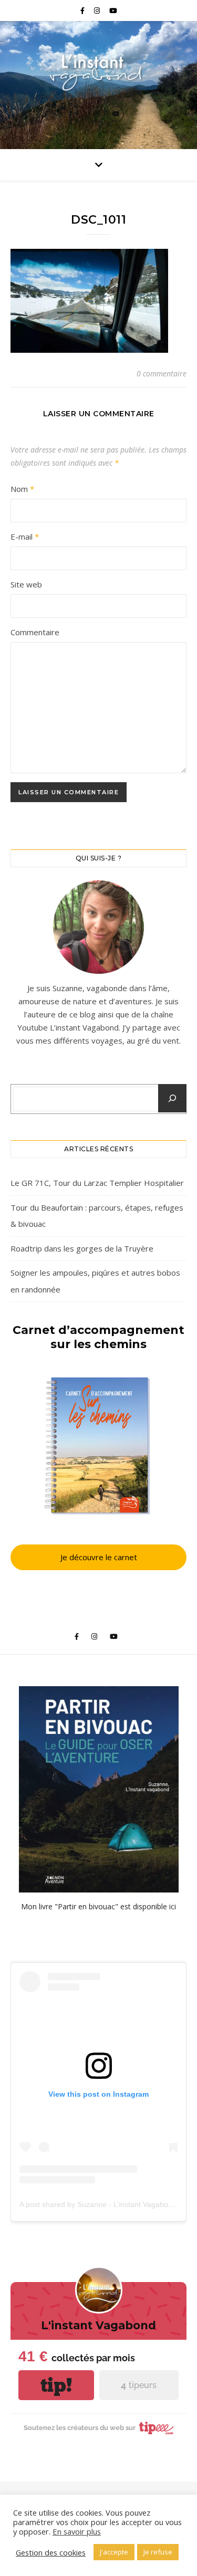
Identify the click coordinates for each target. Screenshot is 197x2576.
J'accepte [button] (114, 2552)
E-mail (25, 537)
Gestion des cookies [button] (51, 2552)
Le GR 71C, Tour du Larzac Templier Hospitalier (97, 1183)
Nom (22, 489)
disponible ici (154, 1906)
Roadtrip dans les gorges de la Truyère (82, 1248)
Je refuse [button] (158, 2552)
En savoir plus (77, 2531)
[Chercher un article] (172, 1098)
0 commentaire (162, 374)
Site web (26, 584)
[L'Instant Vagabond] (99, 71)
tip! (56, 2385)
